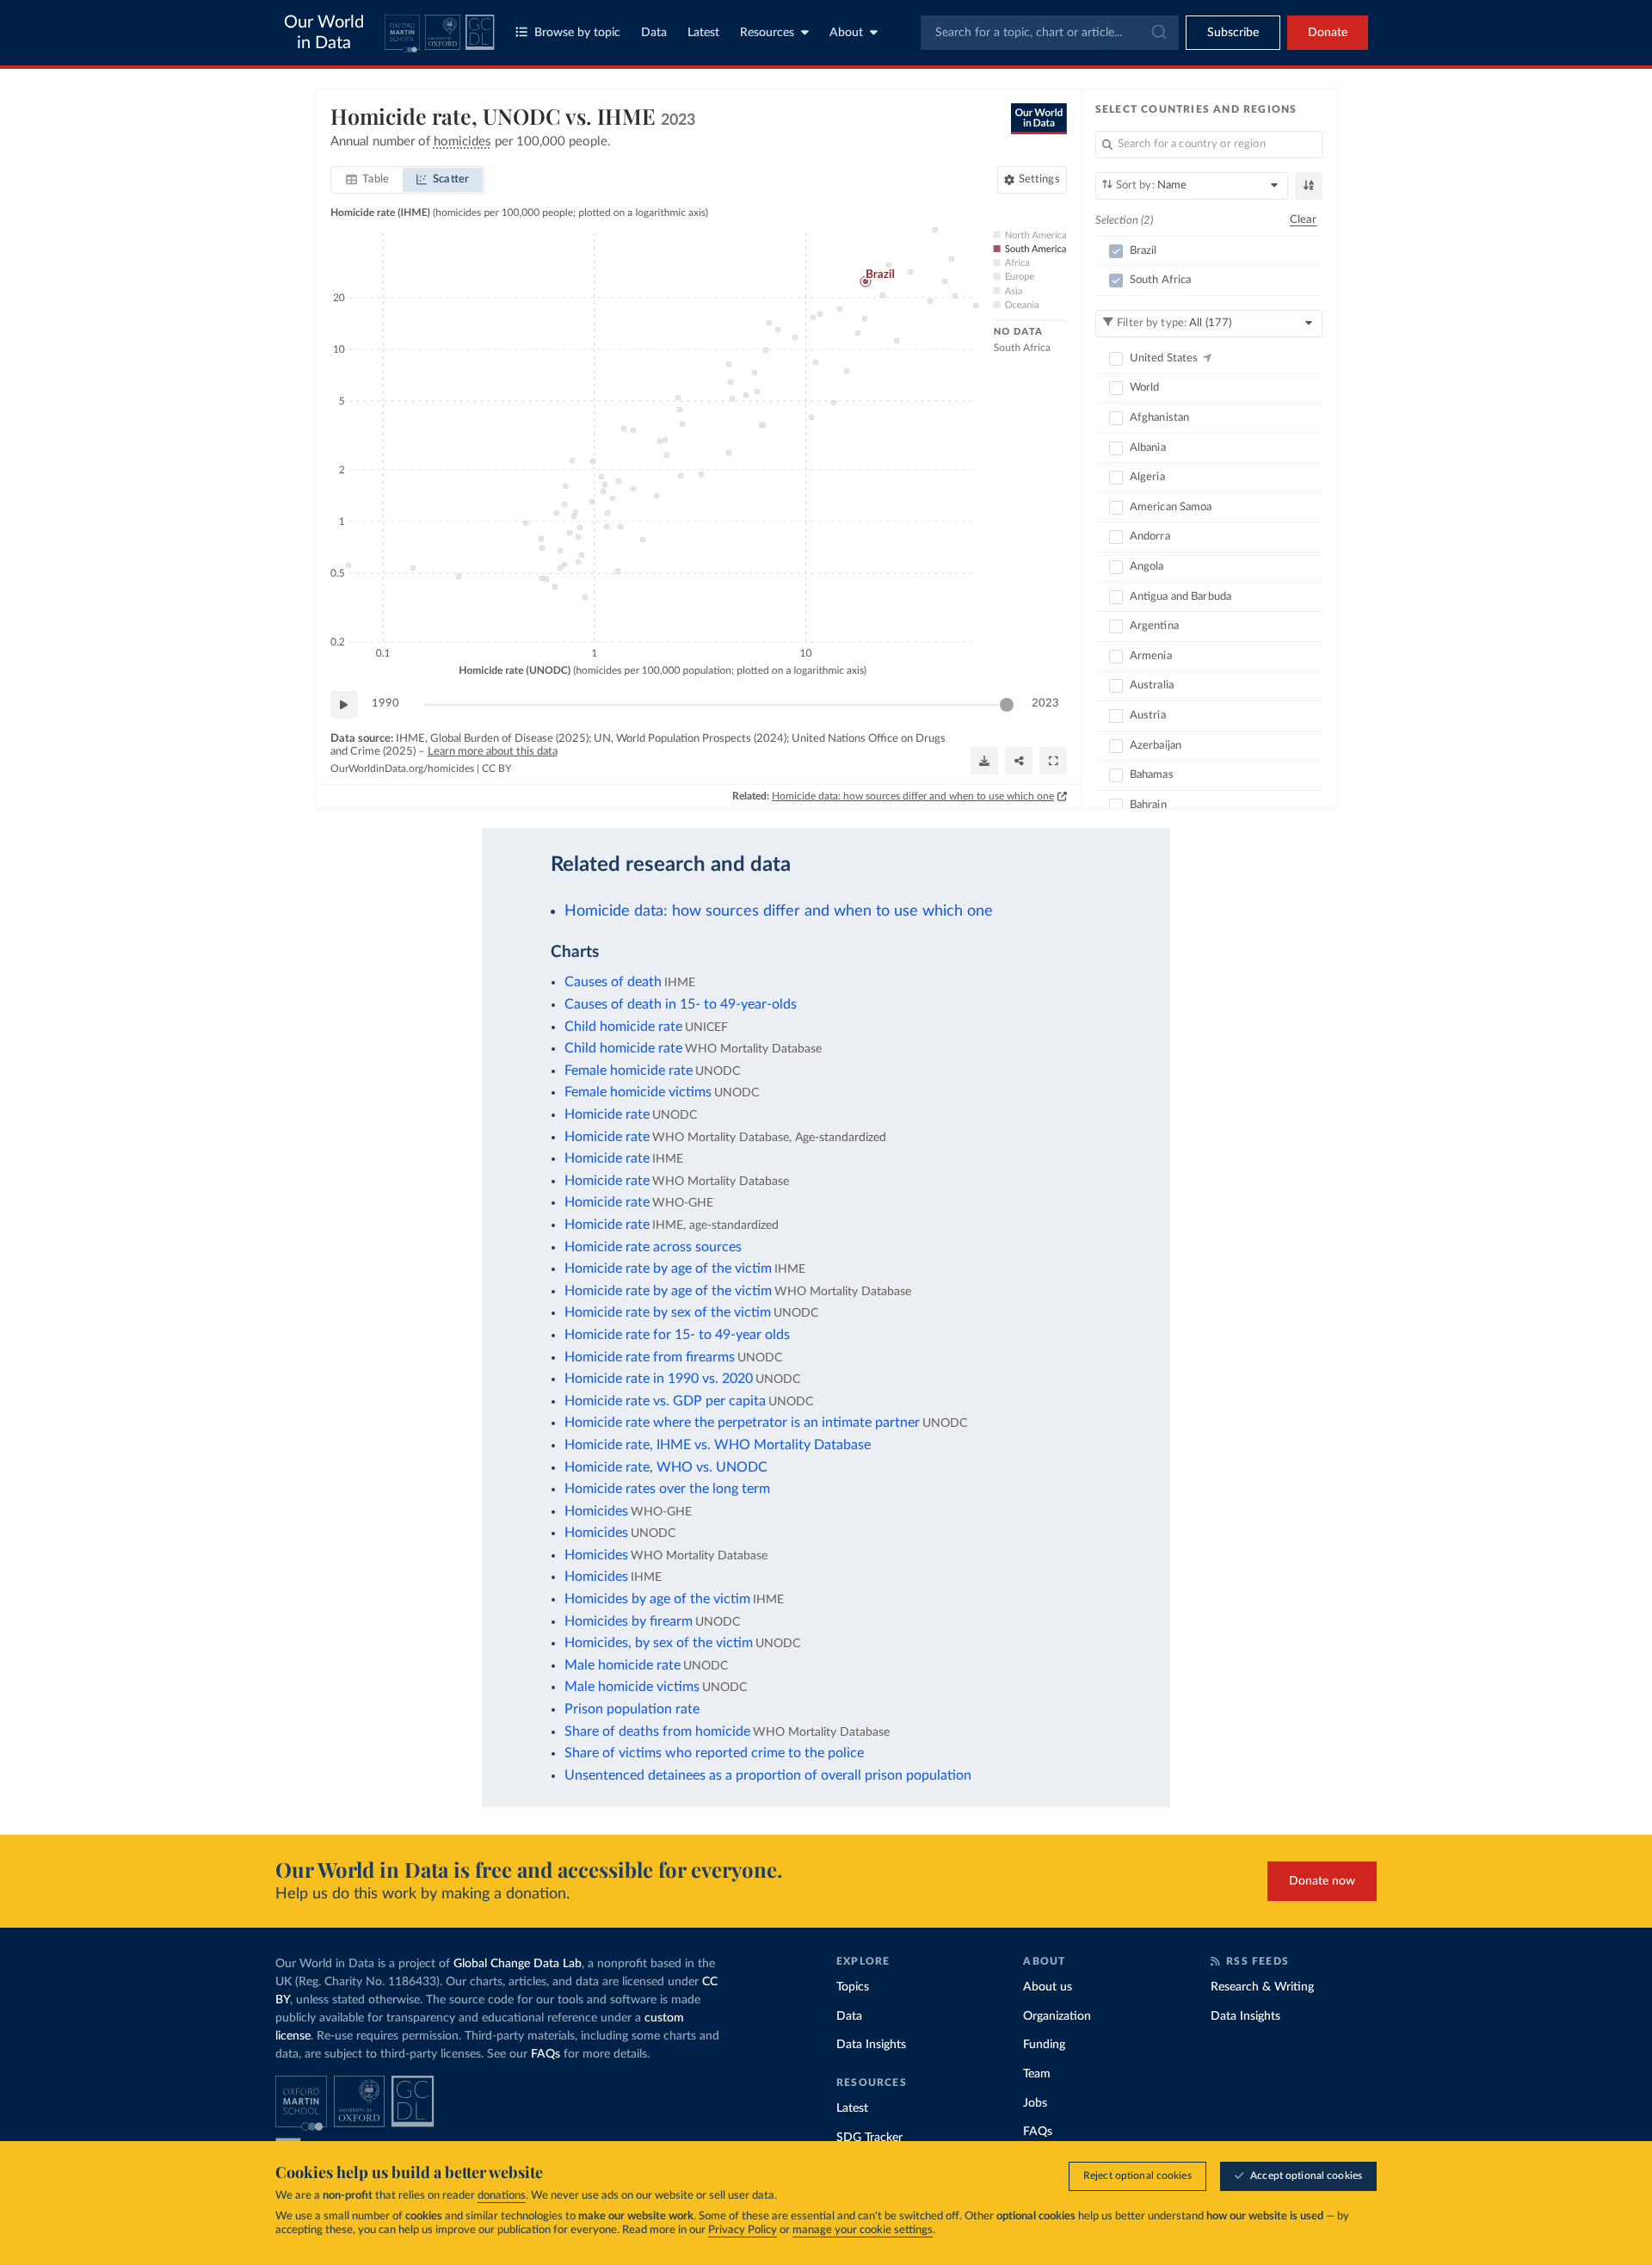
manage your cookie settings (863, 2230)
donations (502, 2196)
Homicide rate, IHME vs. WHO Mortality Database (718, 1445)
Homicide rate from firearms (650, 1357)
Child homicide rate (623, 1027)
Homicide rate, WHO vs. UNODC (666, 1467)
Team (1037, 2074)
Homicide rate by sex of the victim (668, 1312)
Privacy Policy (743, 2230)
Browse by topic (577, 33)
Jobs (1035, 2103)
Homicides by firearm (629, 1621)
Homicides (596, 1511)
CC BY (496, 768)
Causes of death (613, 982)
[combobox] (1050, 33)
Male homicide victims (632, 1687)
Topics (853, 1987)
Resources (767, 33)
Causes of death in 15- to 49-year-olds (681, 1004)
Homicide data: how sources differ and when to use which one (913, 796)
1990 (385, 704)
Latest (703, 33)
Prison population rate (632, 1709)
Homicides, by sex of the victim (659, 1643)
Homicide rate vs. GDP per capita (665, 1401)
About (846, 33)
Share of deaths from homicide (657, 1731)
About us (1048, 1987)
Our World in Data (324, 33)
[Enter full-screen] (1053, 761)
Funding (1044, 2045)
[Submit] (1158, 33)
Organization (1057, 2016)
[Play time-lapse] (344, 705)
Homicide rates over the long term (667, 1489)
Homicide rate (607, 1114)
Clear (1304, 220)
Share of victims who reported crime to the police (714, 1753)
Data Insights (871, 2045)
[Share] (1019, 761)
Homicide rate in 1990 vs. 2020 (659, 1379)
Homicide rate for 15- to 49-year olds (677, 1335)
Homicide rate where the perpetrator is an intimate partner (742, 1423)
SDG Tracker (869, 2138)
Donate (1328, 33)
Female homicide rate (629, 1071)
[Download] (984, 761)
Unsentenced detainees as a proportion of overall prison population (768, 1775)
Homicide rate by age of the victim (668, 1268)
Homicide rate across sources (653, 1247)
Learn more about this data (493, 752)
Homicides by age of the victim (657, 1599)
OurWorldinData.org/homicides (402, 768)
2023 (1045, 704)
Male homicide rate (623, 1665)
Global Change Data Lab (518, 1964)
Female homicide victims (638, 1092)
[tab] (368, 180)
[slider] (1007, 705)
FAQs (546, 2054)
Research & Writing (1262, 1987)
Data (654, 33)
